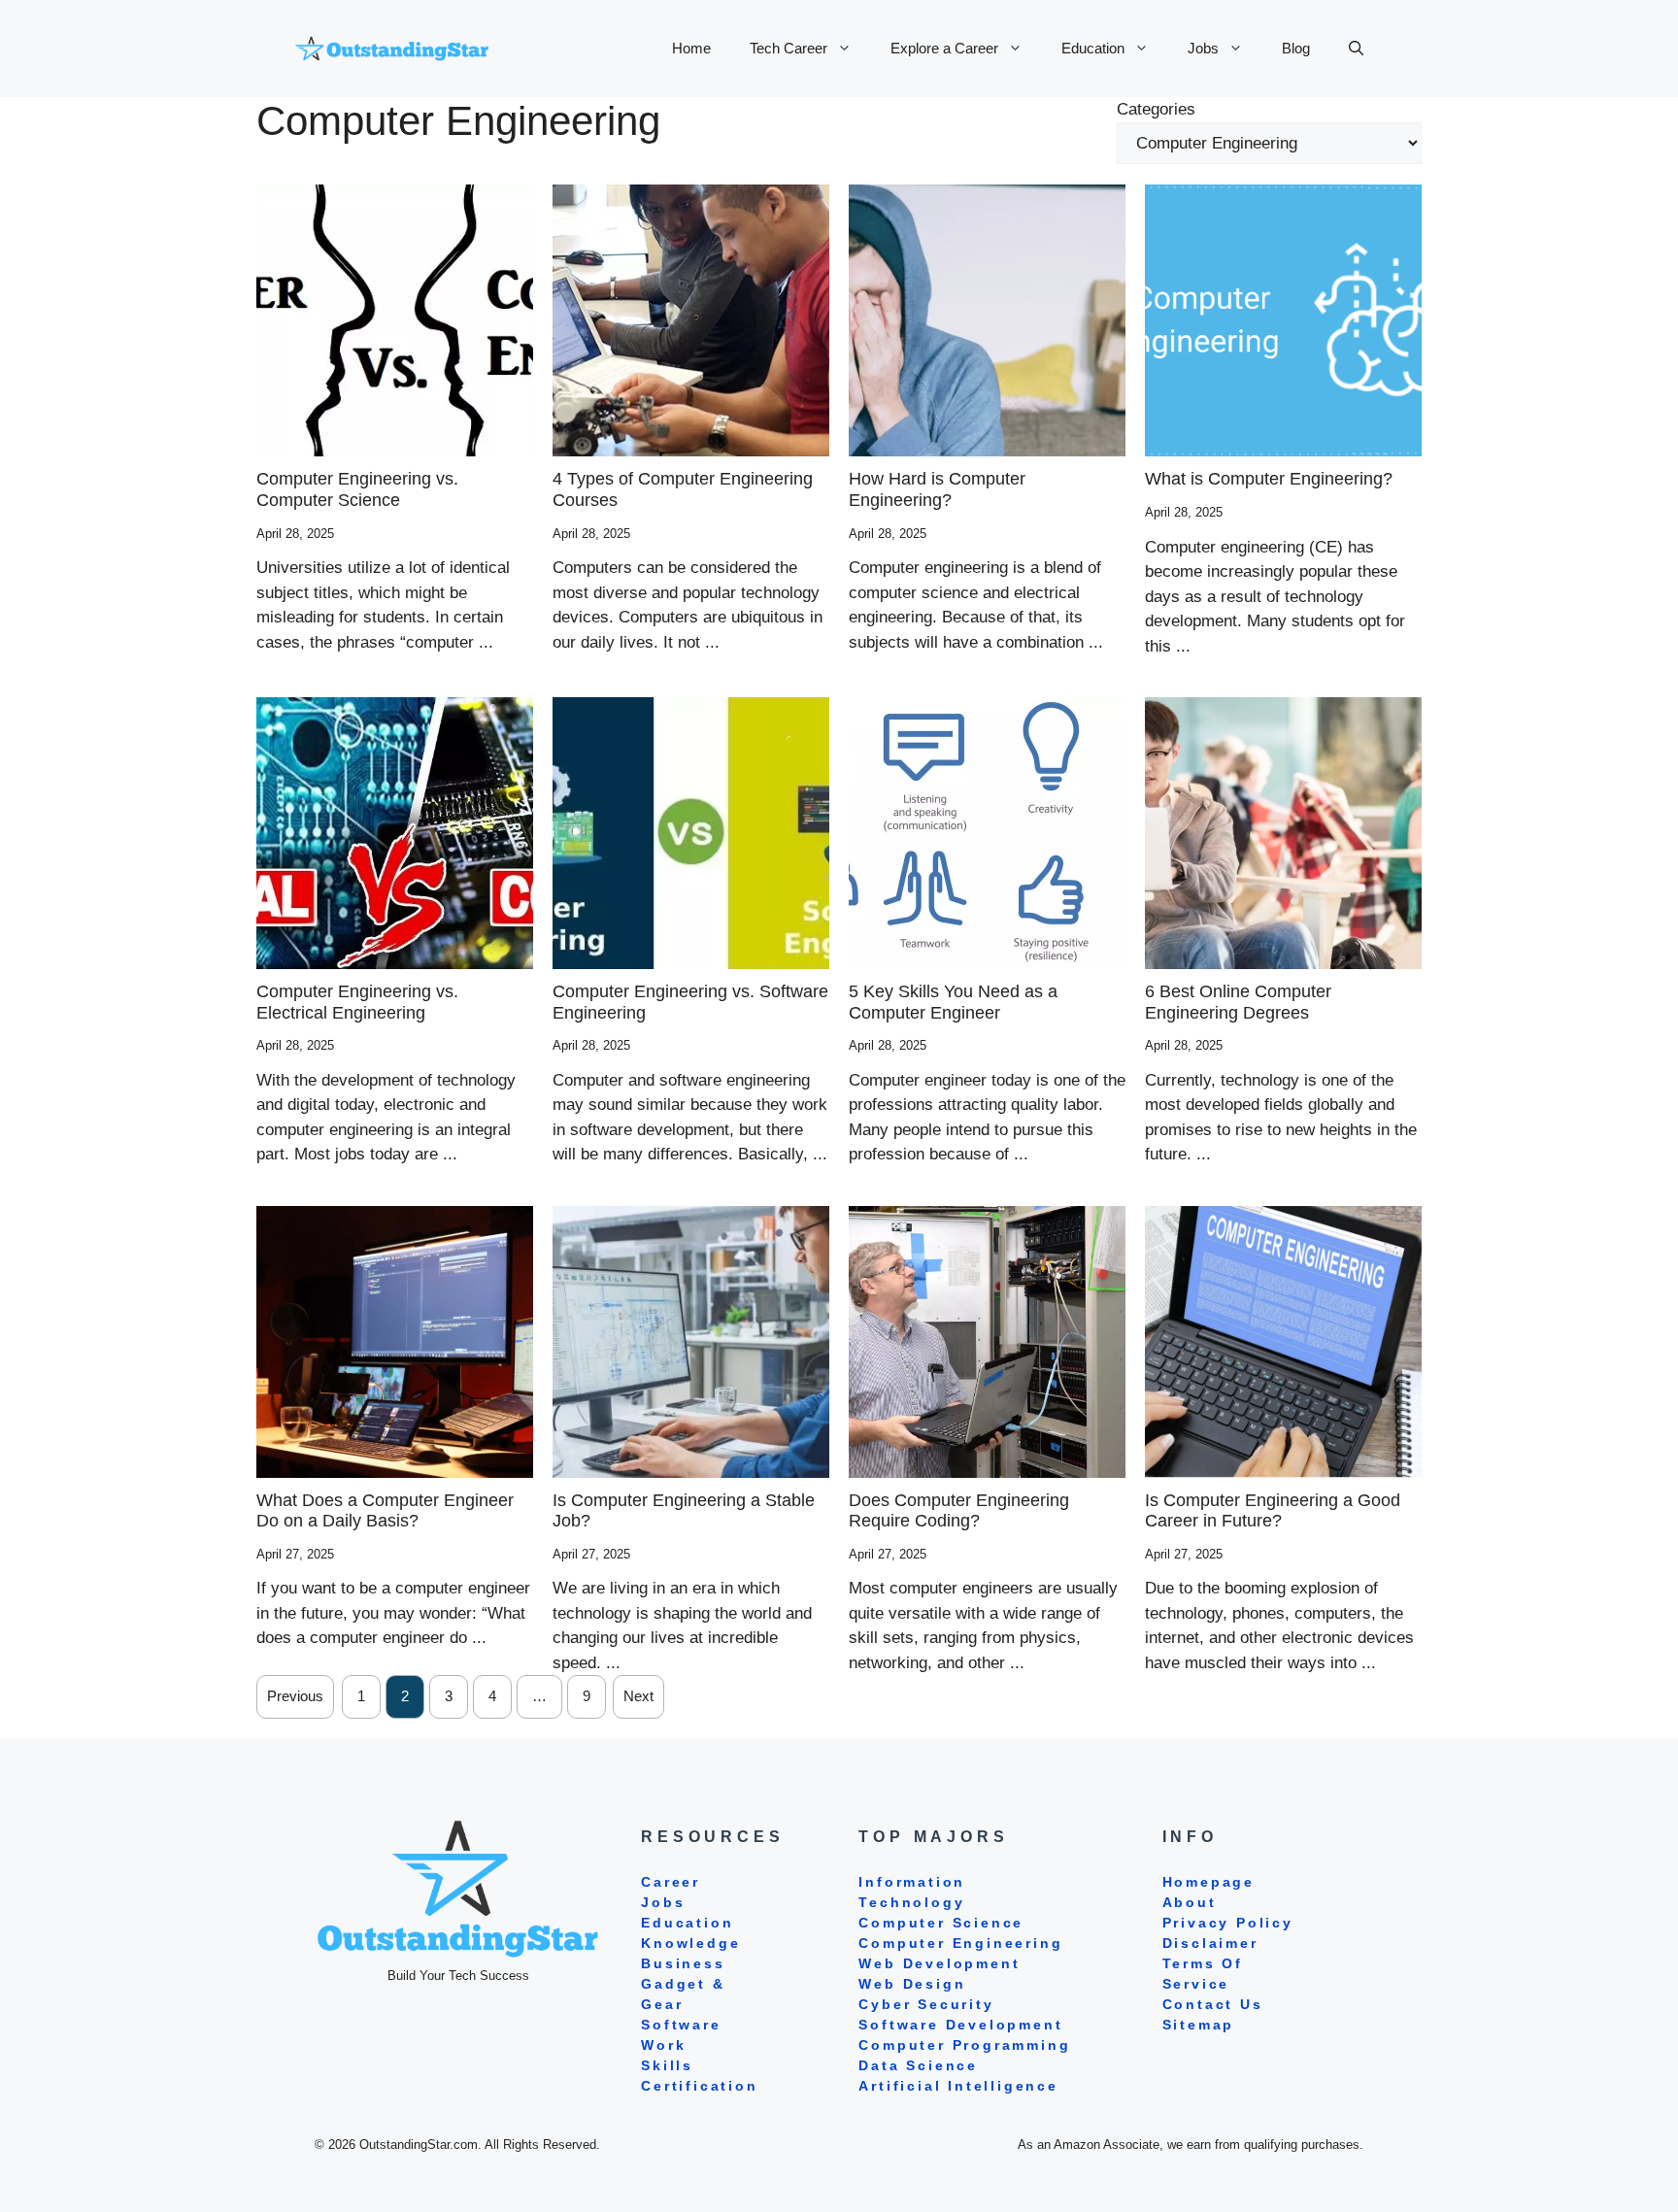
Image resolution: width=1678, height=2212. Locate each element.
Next (638, 1696)
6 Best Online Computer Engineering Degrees (1238, 1002)
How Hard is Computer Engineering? (937, 489)
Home (691, 48)
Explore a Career (944, 48)
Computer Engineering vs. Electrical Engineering (357, 1002)
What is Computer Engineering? (1269, 479)
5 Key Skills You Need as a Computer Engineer (953, 1002)
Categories (1156, 109)
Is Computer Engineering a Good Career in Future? (1273, 1511)
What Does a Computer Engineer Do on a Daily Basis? (385, 1511)
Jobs (1203, 48)
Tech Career (789, 48)
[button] (1356, 49)
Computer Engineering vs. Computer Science (357, 489)
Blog (1296, 48)
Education (1093, 48)
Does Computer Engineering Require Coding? (959, 1511)
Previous (295, 1696)
